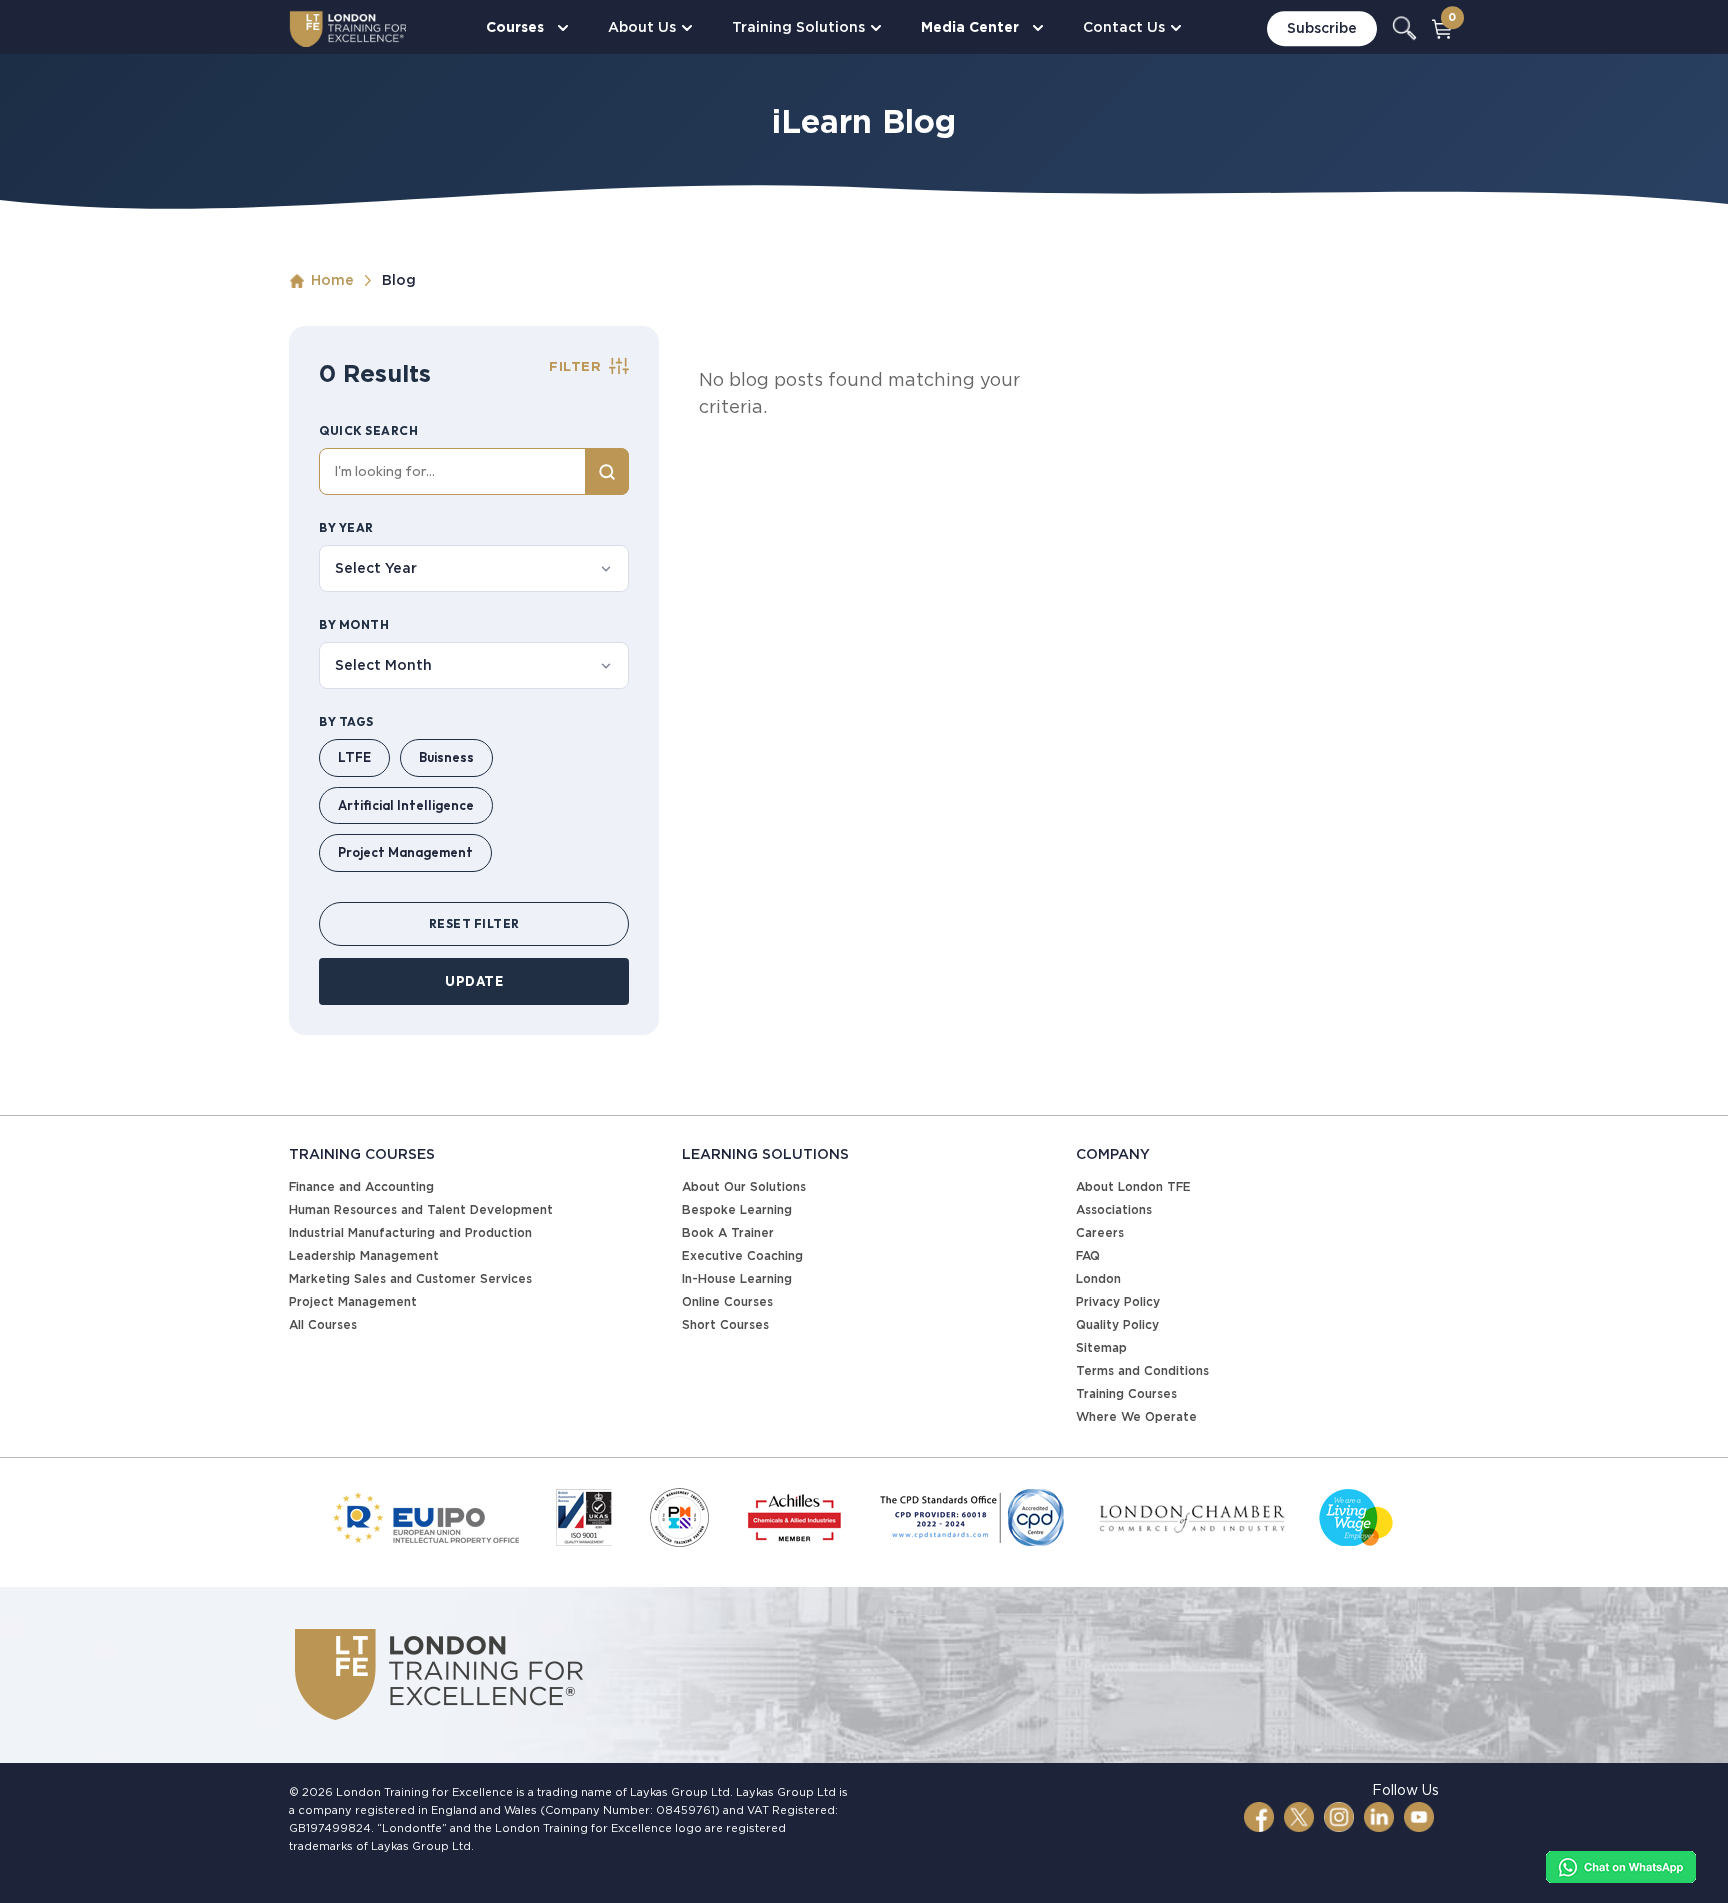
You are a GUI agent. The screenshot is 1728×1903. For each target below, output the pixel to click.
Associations (1114, 1209)
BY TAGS (346, 721)
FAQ (1088, 1255)
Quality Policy (1117, 1324)
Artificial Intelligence (406, 805)
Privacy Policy (1118, 1301)
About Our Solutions (744, 1186)
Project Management (405, 852)
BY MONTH (354, 624)
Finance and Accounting (361, 1186)
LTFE (354, 757)
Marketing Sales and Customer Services (410, 1278)
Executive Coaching (742, 1255)
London (1098, 1278)
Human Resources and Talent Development (421, 1209)
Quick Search (368, 430)
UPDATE (474, 981)
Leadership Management (364, 1255)
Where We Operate (1136, 1416)
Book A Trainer (728, 1232)
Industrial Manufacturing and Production (410, 1232)
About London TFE (1133, 1186)
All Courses (323, 1324)
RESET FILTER (474, 923)
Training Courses (1126, 1393)
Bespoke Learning (737, 1209)
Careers (1100, 1232)
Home (332, 280)
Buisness (446, 757)
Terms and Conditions (1142, 1370)
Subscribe (1322, 28)
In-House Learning (737, 1278)
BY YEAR (346, 527)
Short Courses (725, 1324)
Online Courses (727, 1301)
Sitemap (1101, 1347)
